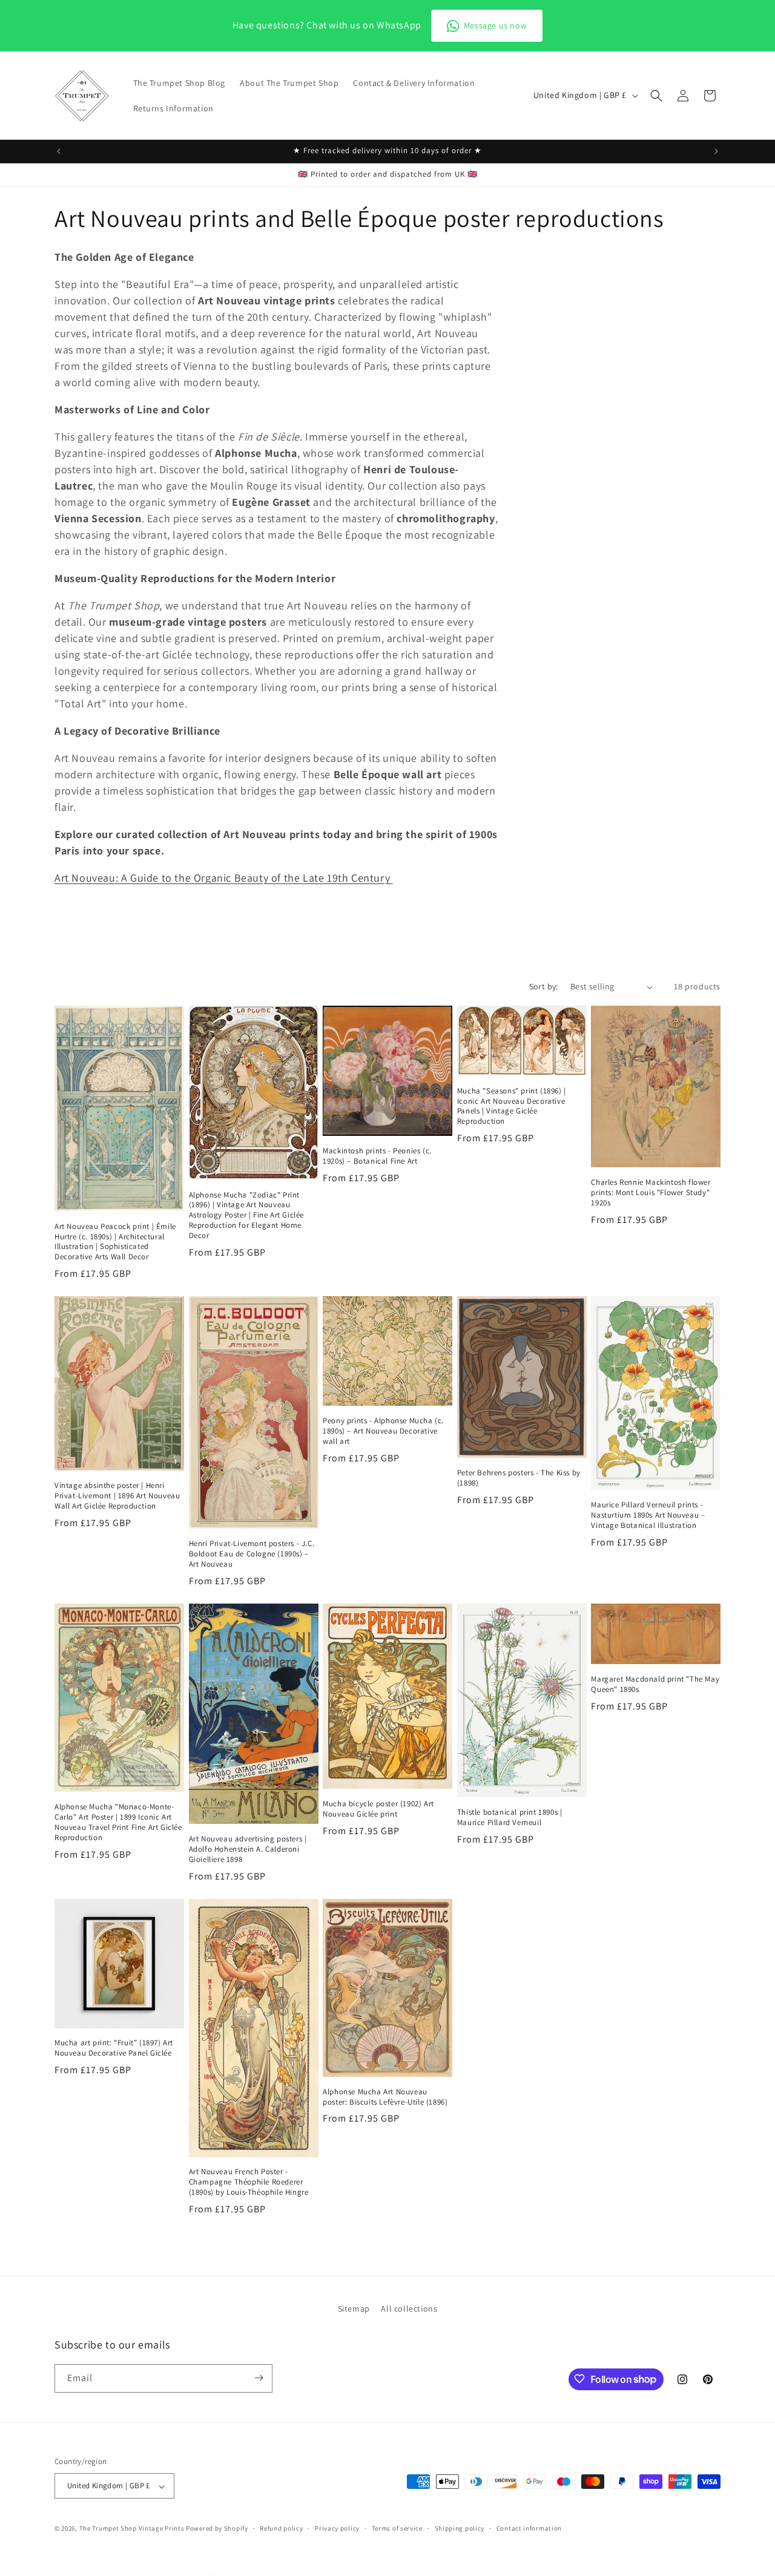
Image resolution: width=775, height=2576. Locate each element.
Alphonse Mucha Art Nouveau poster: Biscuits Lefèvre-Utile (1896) (385, 2097)
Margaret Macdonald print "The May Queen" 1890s (655, 1684)
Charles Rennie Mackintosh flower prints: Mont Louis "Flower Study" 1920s (651, 1193)
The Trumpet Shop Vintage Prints (132, 2529)
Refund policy (281, 2528)
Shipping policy (460, 2528)
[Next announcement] (716, 151)
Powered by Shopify (217, 2529)
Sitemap (354, 2309)
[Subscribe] (259, 2378)
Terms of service (397, 2528)
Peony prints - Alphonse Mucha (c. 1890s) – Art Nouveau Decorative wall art (383, 1431)
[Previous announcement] (59, 151)
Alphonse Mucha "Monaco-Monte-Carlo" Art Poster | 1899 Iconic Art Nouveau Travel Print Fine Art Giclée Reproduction (118, 1822)
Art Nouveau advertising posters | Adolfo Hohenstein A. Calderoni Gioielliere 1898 (248, 1849)
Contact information (529, 2528)
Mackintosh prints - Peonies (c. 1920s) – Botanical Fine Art (377, 1156)
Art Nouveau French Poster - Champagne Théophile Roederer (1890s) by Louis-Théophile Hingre (249, 2182)
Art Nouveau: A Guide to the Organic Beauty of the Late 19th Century (224, 878)
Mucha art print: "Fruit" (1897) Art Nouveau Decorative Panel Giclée (114, 2048)
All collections (409, 2309)
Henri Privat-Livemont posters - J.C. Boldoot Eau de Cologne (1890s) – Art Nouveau (252, 1554)
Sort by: (544, 986)
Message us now (495, 25)
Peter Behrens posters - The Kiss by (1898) (519, 1478)
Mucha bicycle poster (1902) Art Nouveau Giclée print (378, 1809)
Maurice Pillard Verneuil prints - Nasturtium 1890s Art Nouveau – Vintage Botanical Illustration (648, 1515)
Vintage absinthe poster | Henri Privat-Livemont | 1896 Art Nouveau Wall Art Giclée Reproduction (117, 1496)
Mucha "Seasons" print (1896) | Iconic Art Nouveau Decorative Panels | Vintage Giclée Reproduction (512, 1106)
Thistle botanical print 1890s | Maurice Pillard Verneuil (510, 1817)
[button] (656, 96)
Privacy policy (337, 2528)
